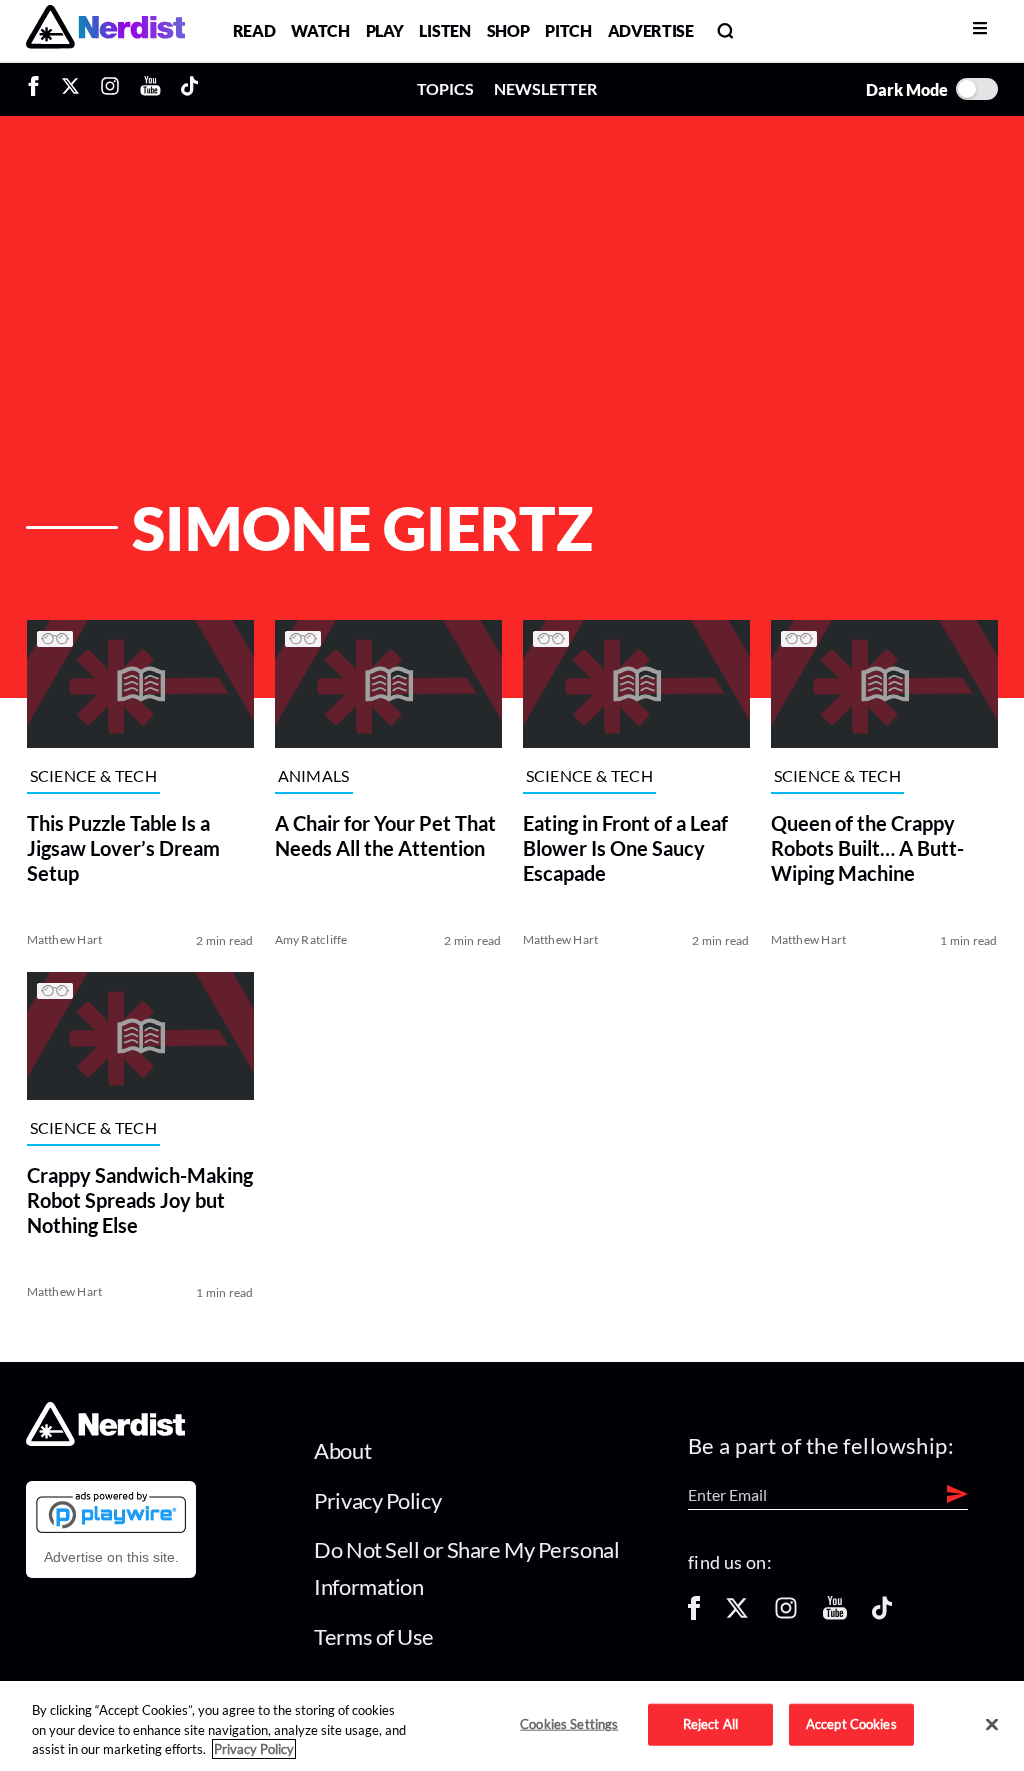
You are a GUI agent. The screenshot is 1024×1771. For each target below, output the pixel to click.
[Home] (105, 1440)
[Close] (992, 1725)
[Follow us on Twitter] (737, 1614)
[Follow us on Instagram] (786, 1614)
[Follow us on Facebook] (694, 1614)
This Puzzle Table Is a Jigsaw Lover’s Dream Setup (122, 848)
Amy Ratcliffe (310, 939)
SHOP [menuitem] (508, 30)
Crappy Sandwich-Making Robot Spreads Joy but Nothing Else (139, 1200)
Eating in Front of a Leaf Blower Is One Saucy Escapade (624, 848)
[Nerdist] (105, 30)
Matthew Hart (64, 939)
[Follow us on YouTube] (835, 1614)
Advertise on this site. (111, 1557)
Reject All (710, 1724)
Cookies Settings (569, 1724)
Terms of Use (374, 1636)
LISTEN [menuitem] (444, 30)
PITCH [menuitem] (568, 30)
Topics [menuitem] (445, 88)
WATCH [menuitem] (320, 30)
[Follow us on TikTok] (882, 1614)
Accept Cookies (851, 1724)
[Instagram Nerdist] (110, 89)
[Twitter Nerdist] (70, 89)
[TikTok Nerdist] (189, 89)
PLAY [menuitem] (385, 30)
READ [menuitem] (254, 30)
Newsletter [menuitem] (545, 88)
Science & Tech (92, 775)
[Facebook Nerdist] (38, 89)
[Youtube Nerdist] (150, 89)
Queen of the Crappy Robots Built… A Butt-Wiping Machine (867, 848)
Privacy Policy (377, 1500)
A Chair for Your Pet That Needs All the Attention (384, 835)
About (342, 1450)
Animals (313, 775)
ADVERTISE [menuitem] (651, 30)
